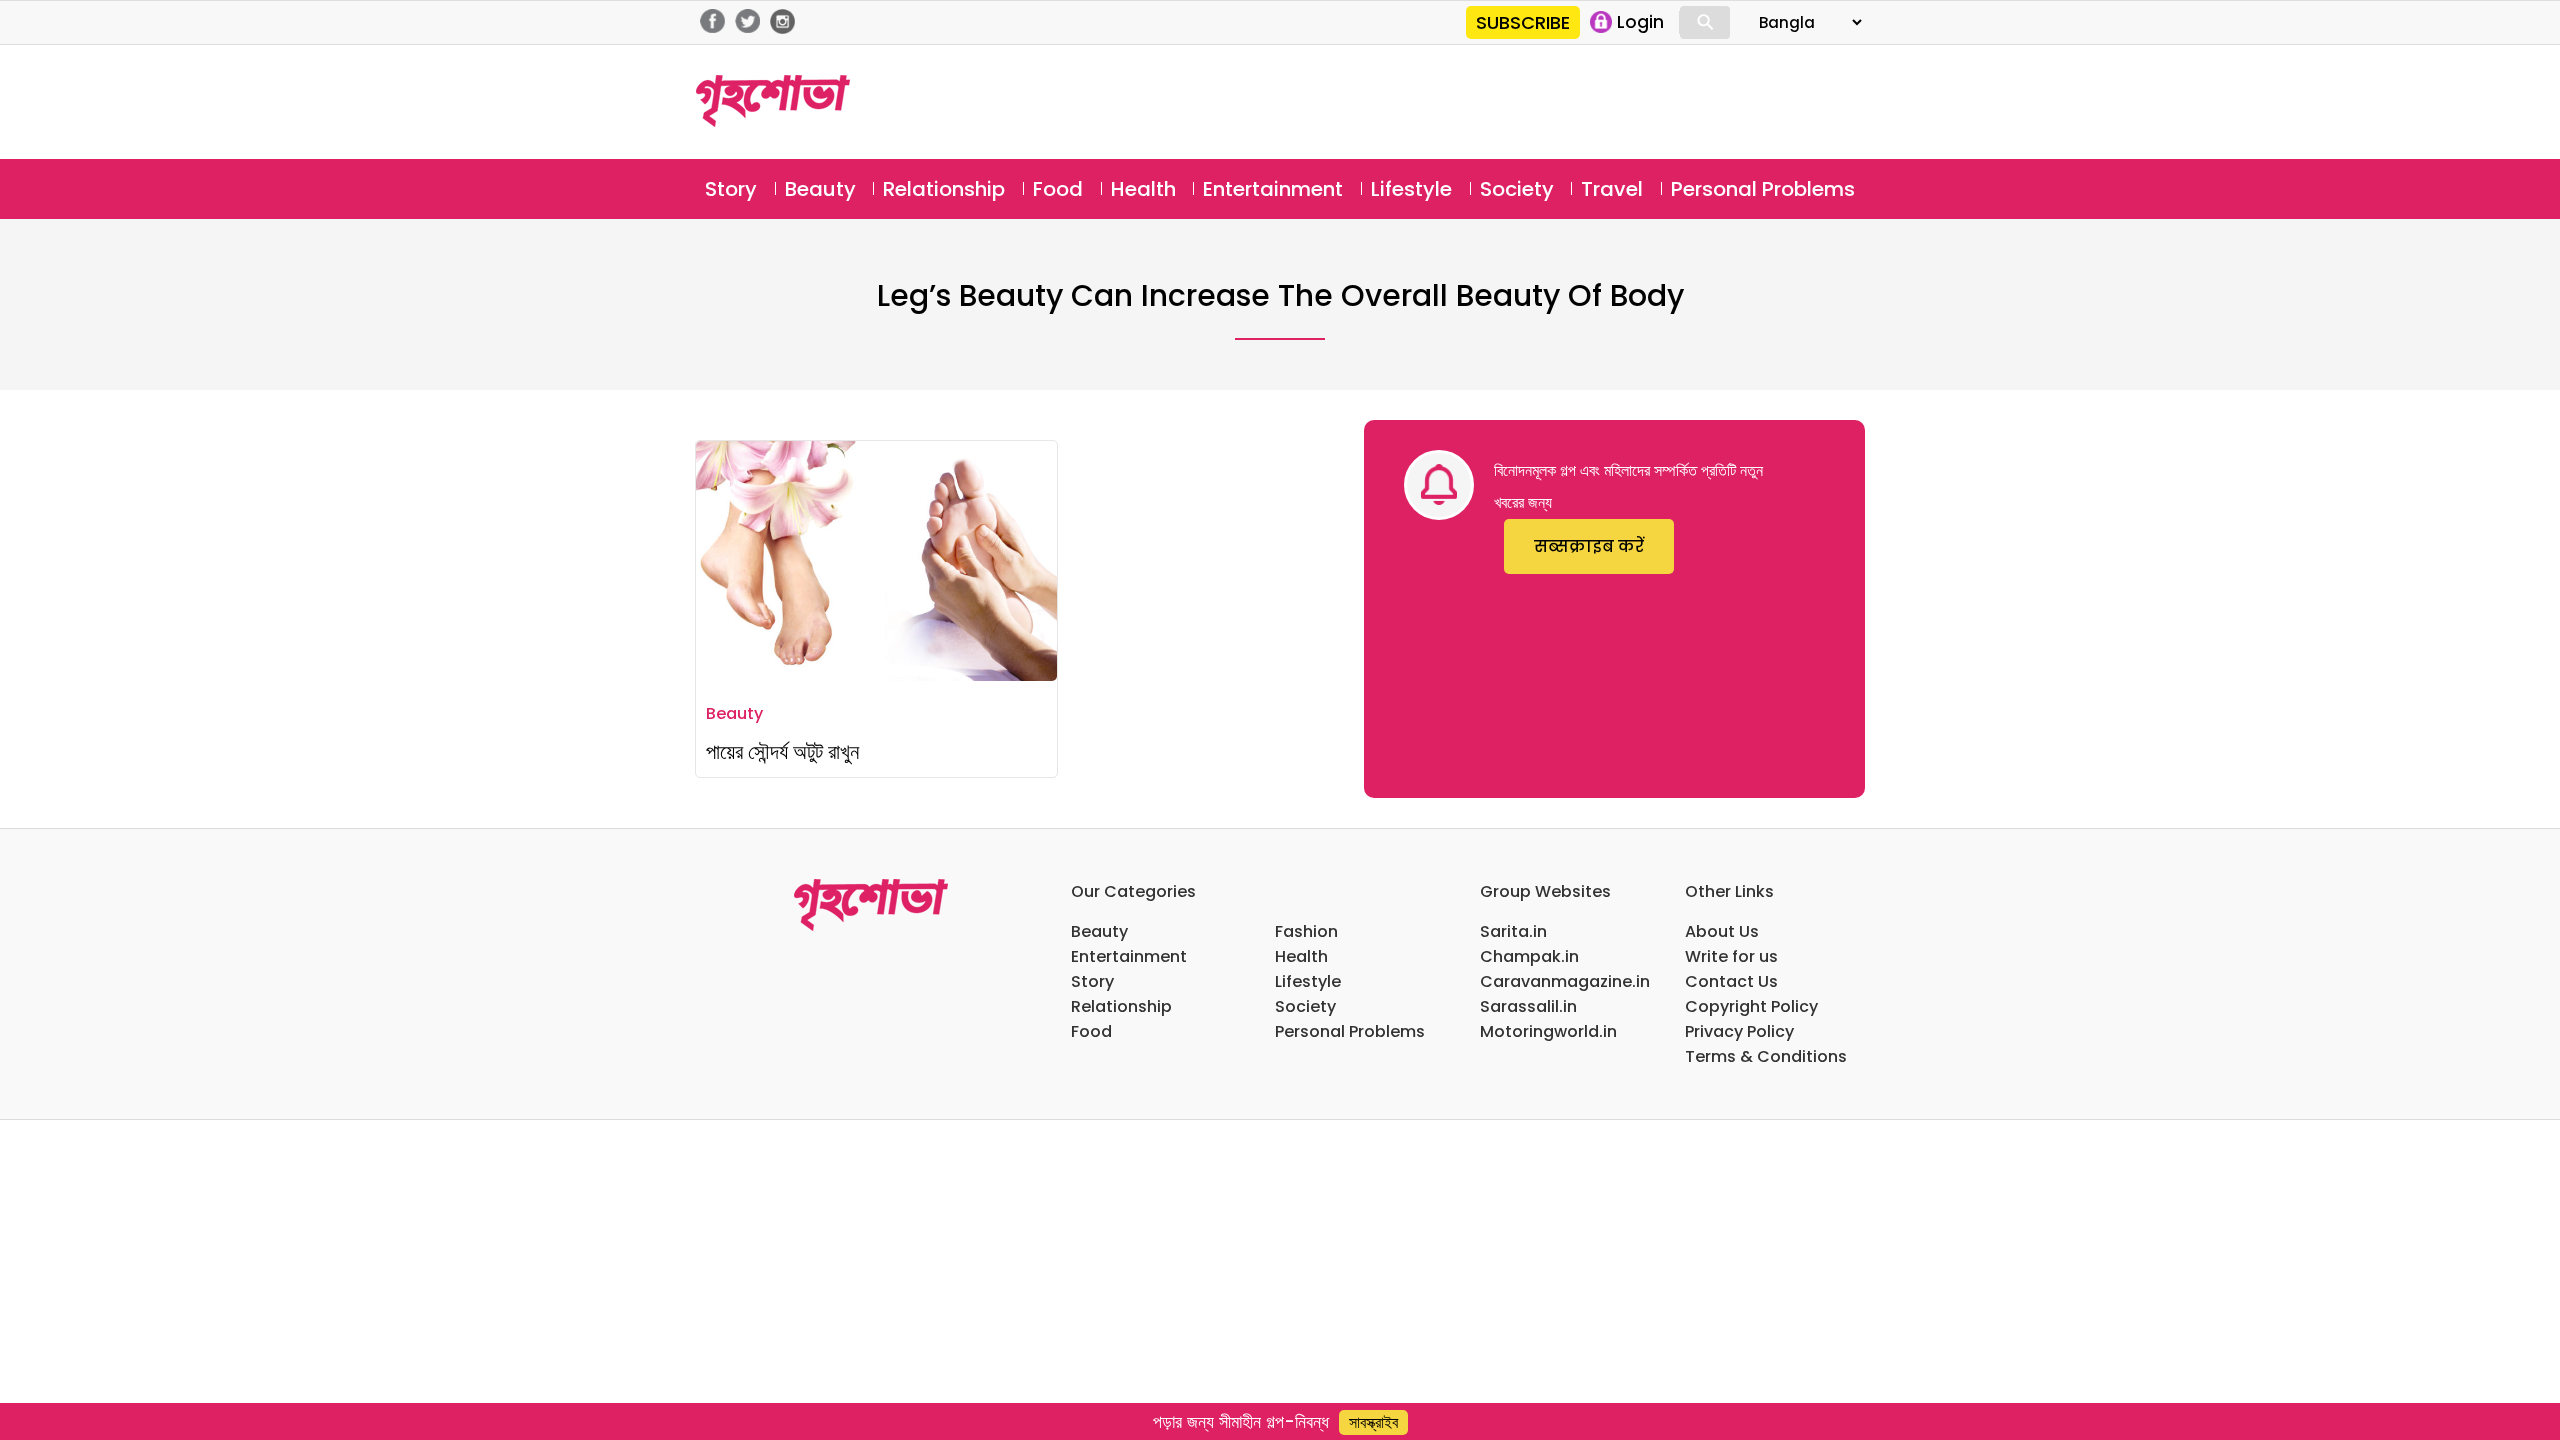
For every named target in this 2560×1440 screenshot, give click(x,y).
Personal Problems (1763, 189)
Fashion (1306, 931)
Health (1143, 189)
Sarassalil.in (1528, 1006)
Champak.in (1529, 956)
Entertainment (1273, 189)
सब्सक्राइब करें (1589, 546)
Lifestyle (1411, 189)
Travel (1612, 189)
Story (731, 189)
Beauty (820, 189)
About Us (1722, 931)
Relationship (944, 189)
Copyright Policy (1751, 1006)
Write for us (1731, 956)
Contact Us (1731, 981)
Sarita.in (1513, 931)
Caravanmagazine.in (1565, 981)
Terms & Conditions (1766, 1056)
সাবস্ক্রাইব (1373, 1422)
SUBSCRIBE (1523, 22)
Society (1517, 189)
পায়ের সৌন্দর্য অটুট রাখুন (782, 751)
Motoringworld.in (1548, 1031)
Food (1058, 189)
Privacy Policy (1739, 1031)
